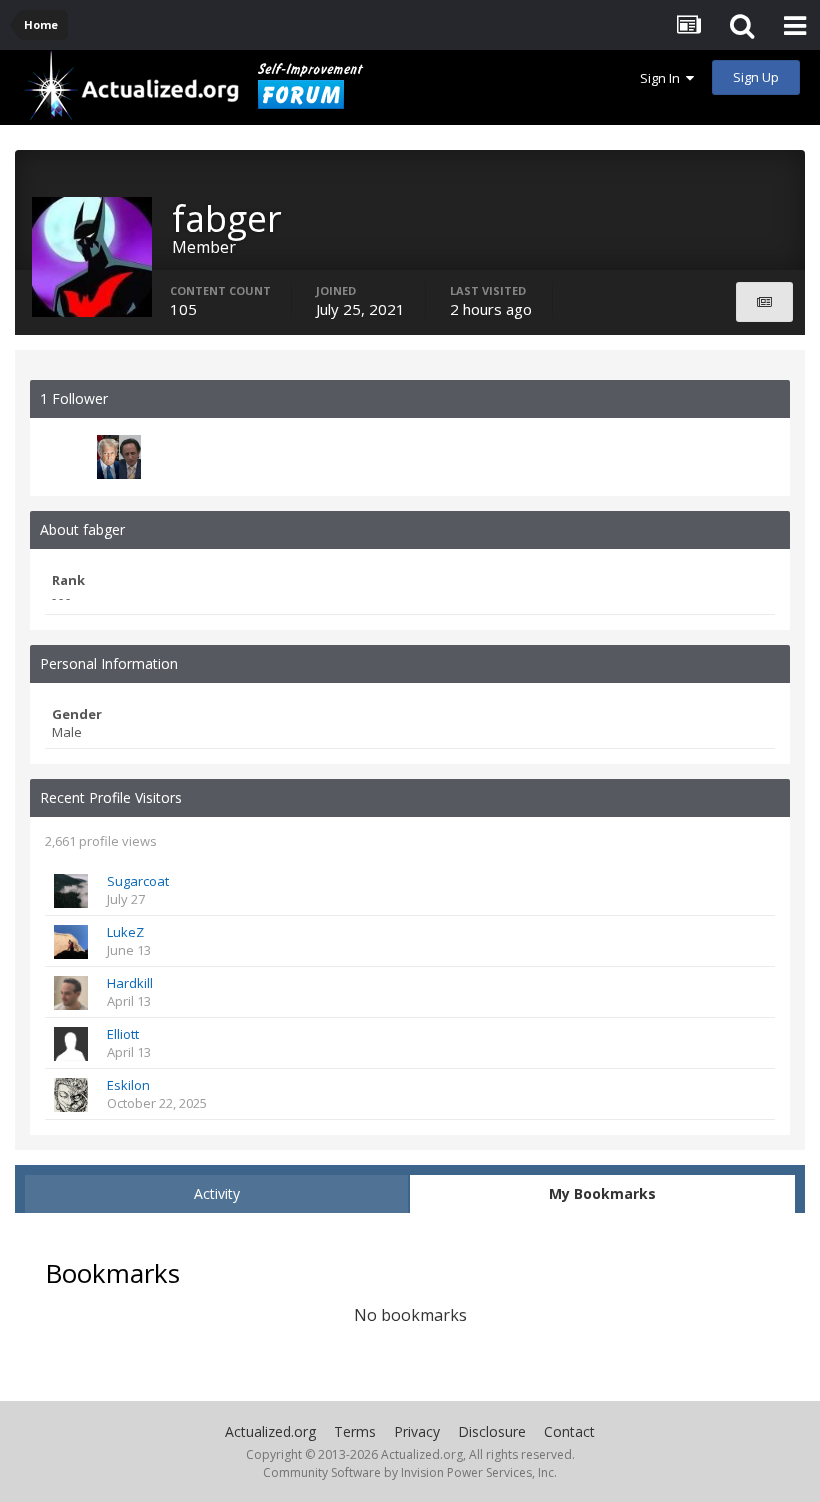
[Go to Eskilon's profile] (71, 1095)
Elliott (123, 1034)
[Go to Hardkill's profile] (71, 993)
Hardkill (130, 983)
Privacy (417, 1431)
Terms (355, 1431)
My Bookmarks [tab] (602, 1193)
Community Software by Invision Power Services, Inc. (410, 1472)
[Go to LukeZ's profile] (71, 942)
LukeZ (125, 932)
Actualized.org (270, 1431)
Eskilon (128, 1085)
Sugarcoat (138, 881)
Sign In (663, 78)
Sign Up (756, 77)
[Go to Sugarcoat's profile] (71, 891)
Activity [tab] (217, 1193)
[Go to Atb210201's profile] (119, 457)
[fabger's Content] (764, 302)
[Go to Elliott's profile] (71, 1044)
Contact (569, 1431)
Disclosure (492, 1431)
